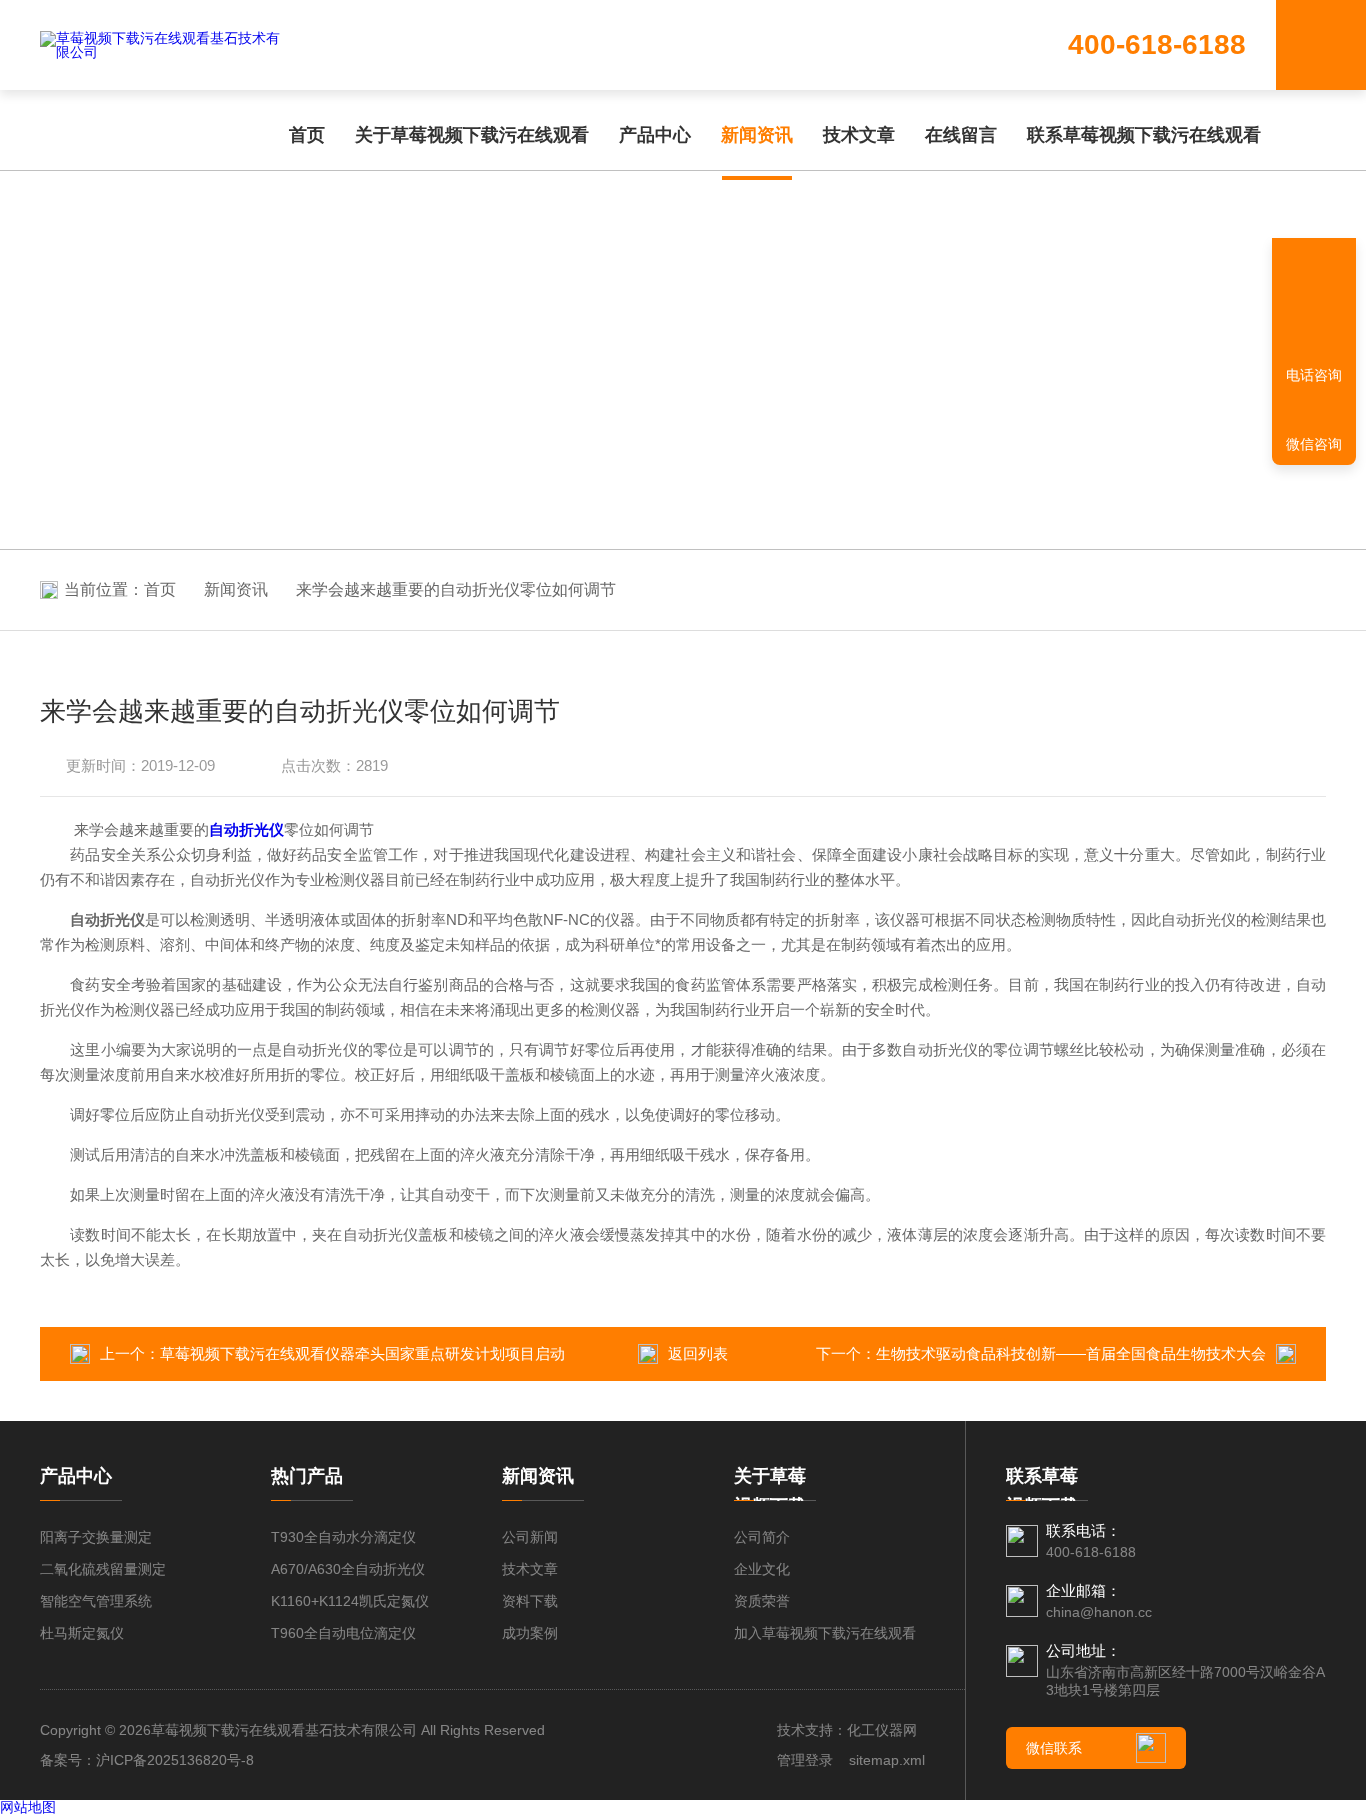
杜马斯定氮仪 (82, 1633)
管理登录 (805, 1760)
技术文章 (859, 135)
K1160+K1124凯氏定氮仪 (350, 1601)
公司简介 (762, 1537)
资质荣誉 (762, 1601)
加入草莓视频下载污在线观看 (825, 1633)
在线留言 (961, 135)
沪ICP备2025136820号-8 (175, 1760)
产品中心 (655, 135)
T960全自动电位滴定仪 (343, 1633)
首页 (307, 135)
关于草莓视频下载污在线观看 (472, 135)
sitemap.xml (887, 1760)
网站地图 (28, 1807)
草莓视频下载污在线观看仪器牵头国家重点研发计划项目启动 (362, 1353)
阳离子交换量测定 (96, 1537)
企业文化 (762, 1569)
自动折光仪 (246, 829)
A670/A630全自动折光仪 (348, 1569)
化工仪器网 (882, 1730)
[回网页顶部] (1314, 305)
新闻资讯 (757, 135)
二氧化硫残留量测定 (103, 1569)
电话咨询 (1314, 375)
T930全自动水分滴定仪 (343, 1537)
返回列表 (698, 1353)
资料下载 (530, 1601)
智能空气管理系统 (96, 1601)
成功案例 (530, 1633)
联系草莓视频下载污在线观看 (1144, 135)
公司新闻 (530, 1537)
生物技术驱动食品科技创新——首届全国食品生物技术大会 (1071, 1353)
